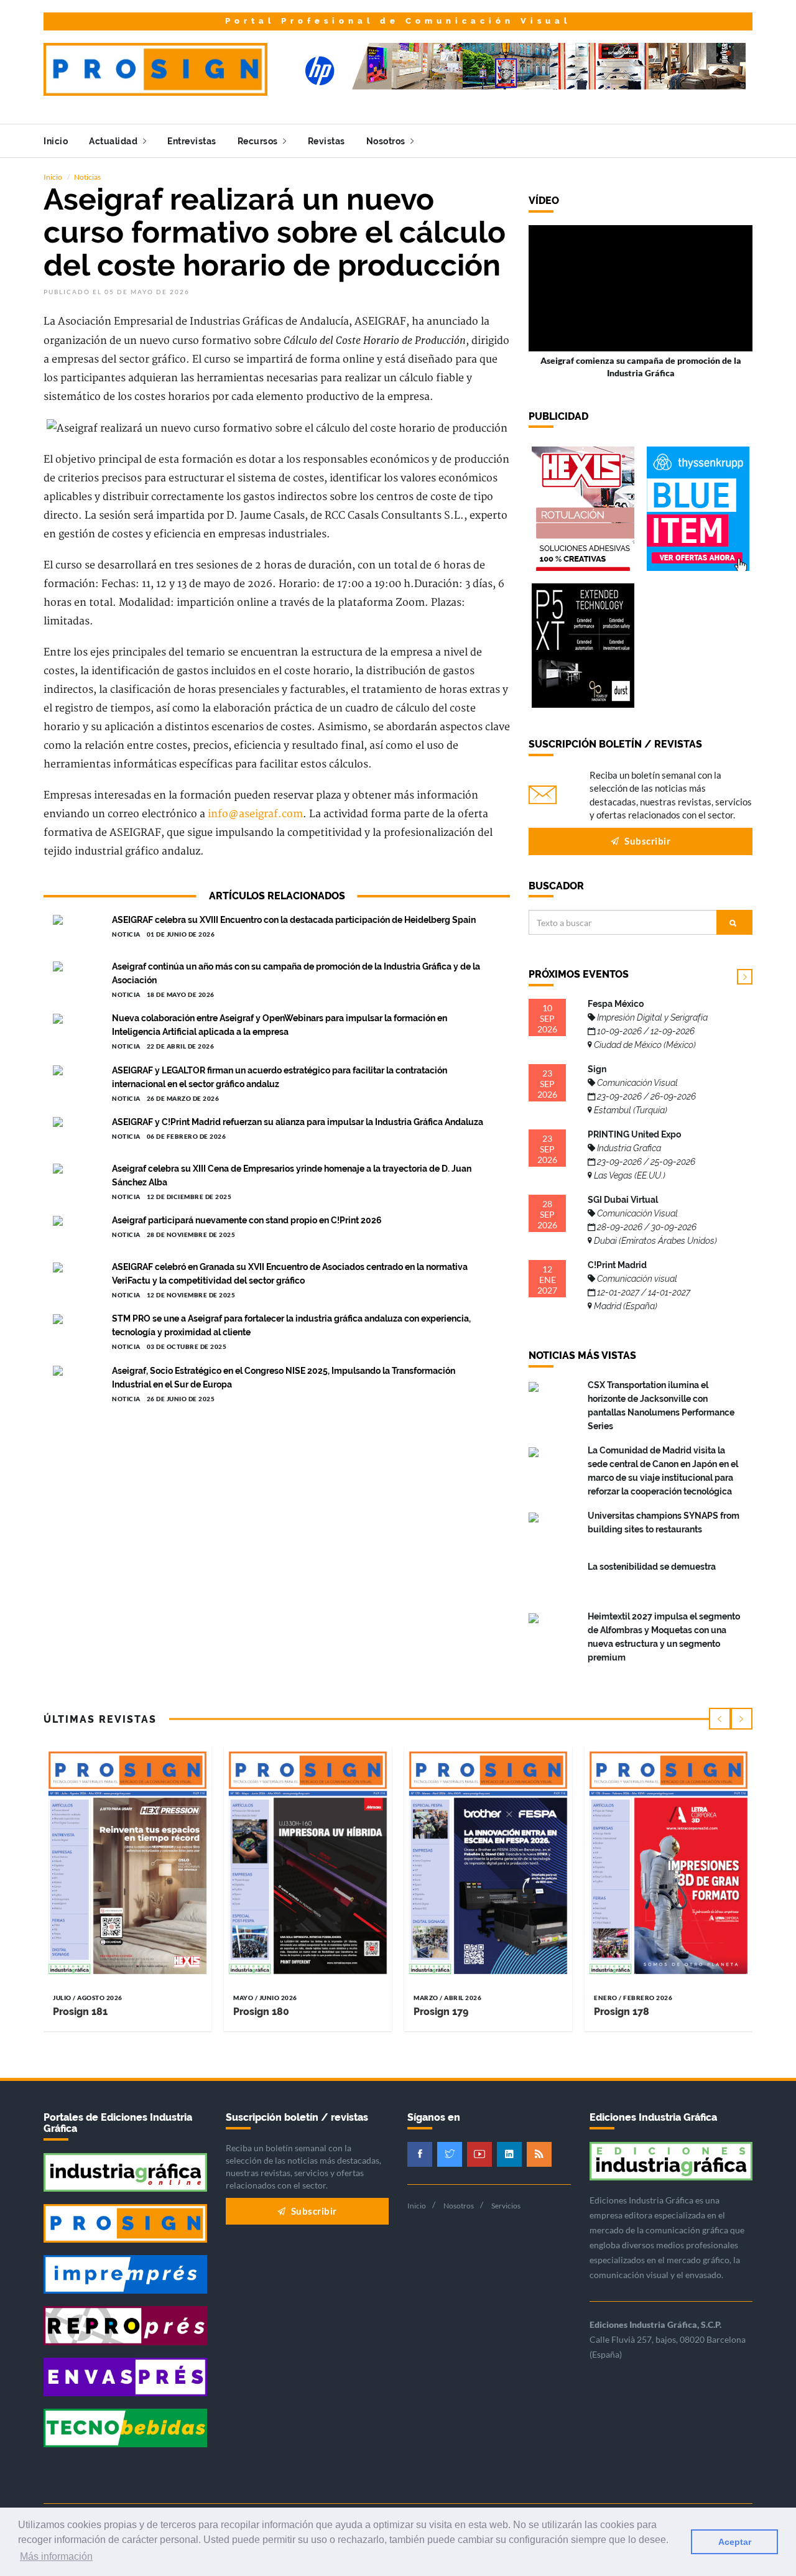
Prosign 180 (261, 2012)
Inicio (56, 141)
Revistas (326, 141)
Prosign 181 (80, 2012)
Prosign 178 (622, 2012)
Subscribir (647, 841)
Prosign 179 (441, 2012)
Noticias (87, 177)
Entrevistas (192, 141)
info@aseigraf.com (255, 814)
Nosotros (387, 141)
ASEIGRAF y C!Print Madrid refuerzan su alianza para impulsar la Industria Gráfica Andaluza (298, 1122)
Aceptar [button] (735, 2542)
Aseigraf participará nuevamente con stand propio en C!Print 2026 (247, 1220)
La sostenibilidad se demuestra (652, 1567)
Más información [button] (56, 2556)
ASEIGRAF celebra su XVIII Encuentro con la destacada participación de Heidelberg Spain (294, 920)
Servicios (506, 2206)
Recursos (259, 141)
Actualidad (114, 141)
